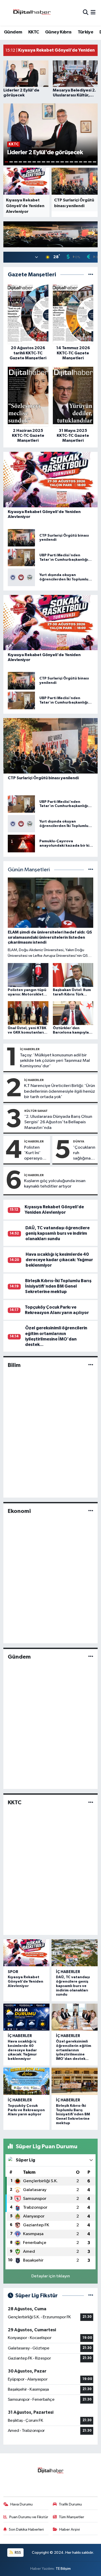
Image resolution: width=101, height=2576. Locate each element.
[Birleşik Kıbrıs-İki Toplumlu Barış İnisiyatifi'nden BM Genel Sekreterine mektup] (75, 2081)
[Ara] (86, 13)
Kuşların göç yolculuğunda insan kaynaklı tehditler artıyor (55, 1184)
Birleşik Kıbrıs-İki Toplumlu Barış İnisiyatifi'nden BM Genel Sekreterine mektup (58, 1286)
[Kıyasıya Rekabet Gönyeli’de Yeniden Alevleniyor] (26, 1953)
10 (48, 162)
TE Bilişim (63, 2569)
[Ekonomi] (91, 1511)
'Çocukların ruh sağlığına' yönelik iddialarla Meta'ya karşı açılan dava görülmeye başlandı (84, 1153)
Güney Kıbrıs (58, 32)
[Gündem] (91, 1657)
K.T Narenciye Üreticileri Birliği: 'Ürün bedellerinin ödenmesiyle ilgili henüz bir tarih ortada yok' (60, 1091)
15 (71, 162)
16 (76, 162)
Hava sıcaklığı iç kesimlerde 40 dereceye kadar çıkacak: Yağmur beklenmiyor (59, 1260)
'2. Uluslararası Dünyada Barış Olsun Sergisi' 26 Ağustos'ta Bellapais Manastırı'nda (58, 1122)
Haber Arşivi (70, 2529)
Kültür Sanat (36, 1111)
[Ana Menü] (93, 13)
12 (57, 162)
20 (95, 162)
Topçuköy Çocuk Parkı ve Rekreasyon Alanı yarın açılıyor (26, 2110)
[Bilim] (91, 1365)
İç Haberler (30, 1049)
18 (85, 162)
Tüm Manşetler (71, 2517)
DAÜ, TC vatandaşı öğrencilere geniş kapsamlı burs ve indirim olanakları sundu (57, 1233)
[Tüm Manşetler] (91, 870)
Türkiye (85, 32)
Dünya (79, 1141)
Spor (13, 1972)
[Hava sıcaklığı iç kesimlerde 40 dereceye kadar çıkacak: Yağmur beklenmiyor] (26, 2017)
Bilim (14, 1365)
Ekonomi (19, 1511)
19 (90, 162)
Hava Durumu (21, 2504)
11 (53, 162)
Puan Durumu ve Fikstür (29, 2517)
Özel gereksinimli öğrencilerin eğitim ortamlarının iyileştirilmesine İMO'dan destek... (74, 2050)
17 (81, 162)
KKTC (34, 32)
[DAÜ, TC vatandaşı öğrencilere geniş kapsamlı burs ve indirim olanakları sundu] (75, 1953)
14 (67, 162)
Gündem (13, 32)
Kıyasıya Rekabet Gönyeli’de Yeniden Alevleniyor (26, 1982)
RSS (17, 2553)
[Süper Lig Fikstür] (91, 2296)
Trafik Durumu (70, 2504)
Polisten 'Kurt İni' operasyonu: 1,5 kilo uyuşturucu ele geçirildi (36, 1153)
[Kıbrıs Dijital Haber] (32, 13)
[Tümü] (91, 275)
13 (62, 162)
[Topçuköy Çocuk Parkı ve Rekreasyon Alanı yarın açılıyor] (26, 2081)
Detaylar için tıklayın (51, 2276)
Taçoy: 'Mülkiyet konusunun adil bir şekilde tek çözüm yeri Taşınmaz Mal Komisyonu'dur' (55, 1061)
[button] (93, 233)
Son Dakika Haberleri (26, 2529)
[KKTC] (91, 1803)
